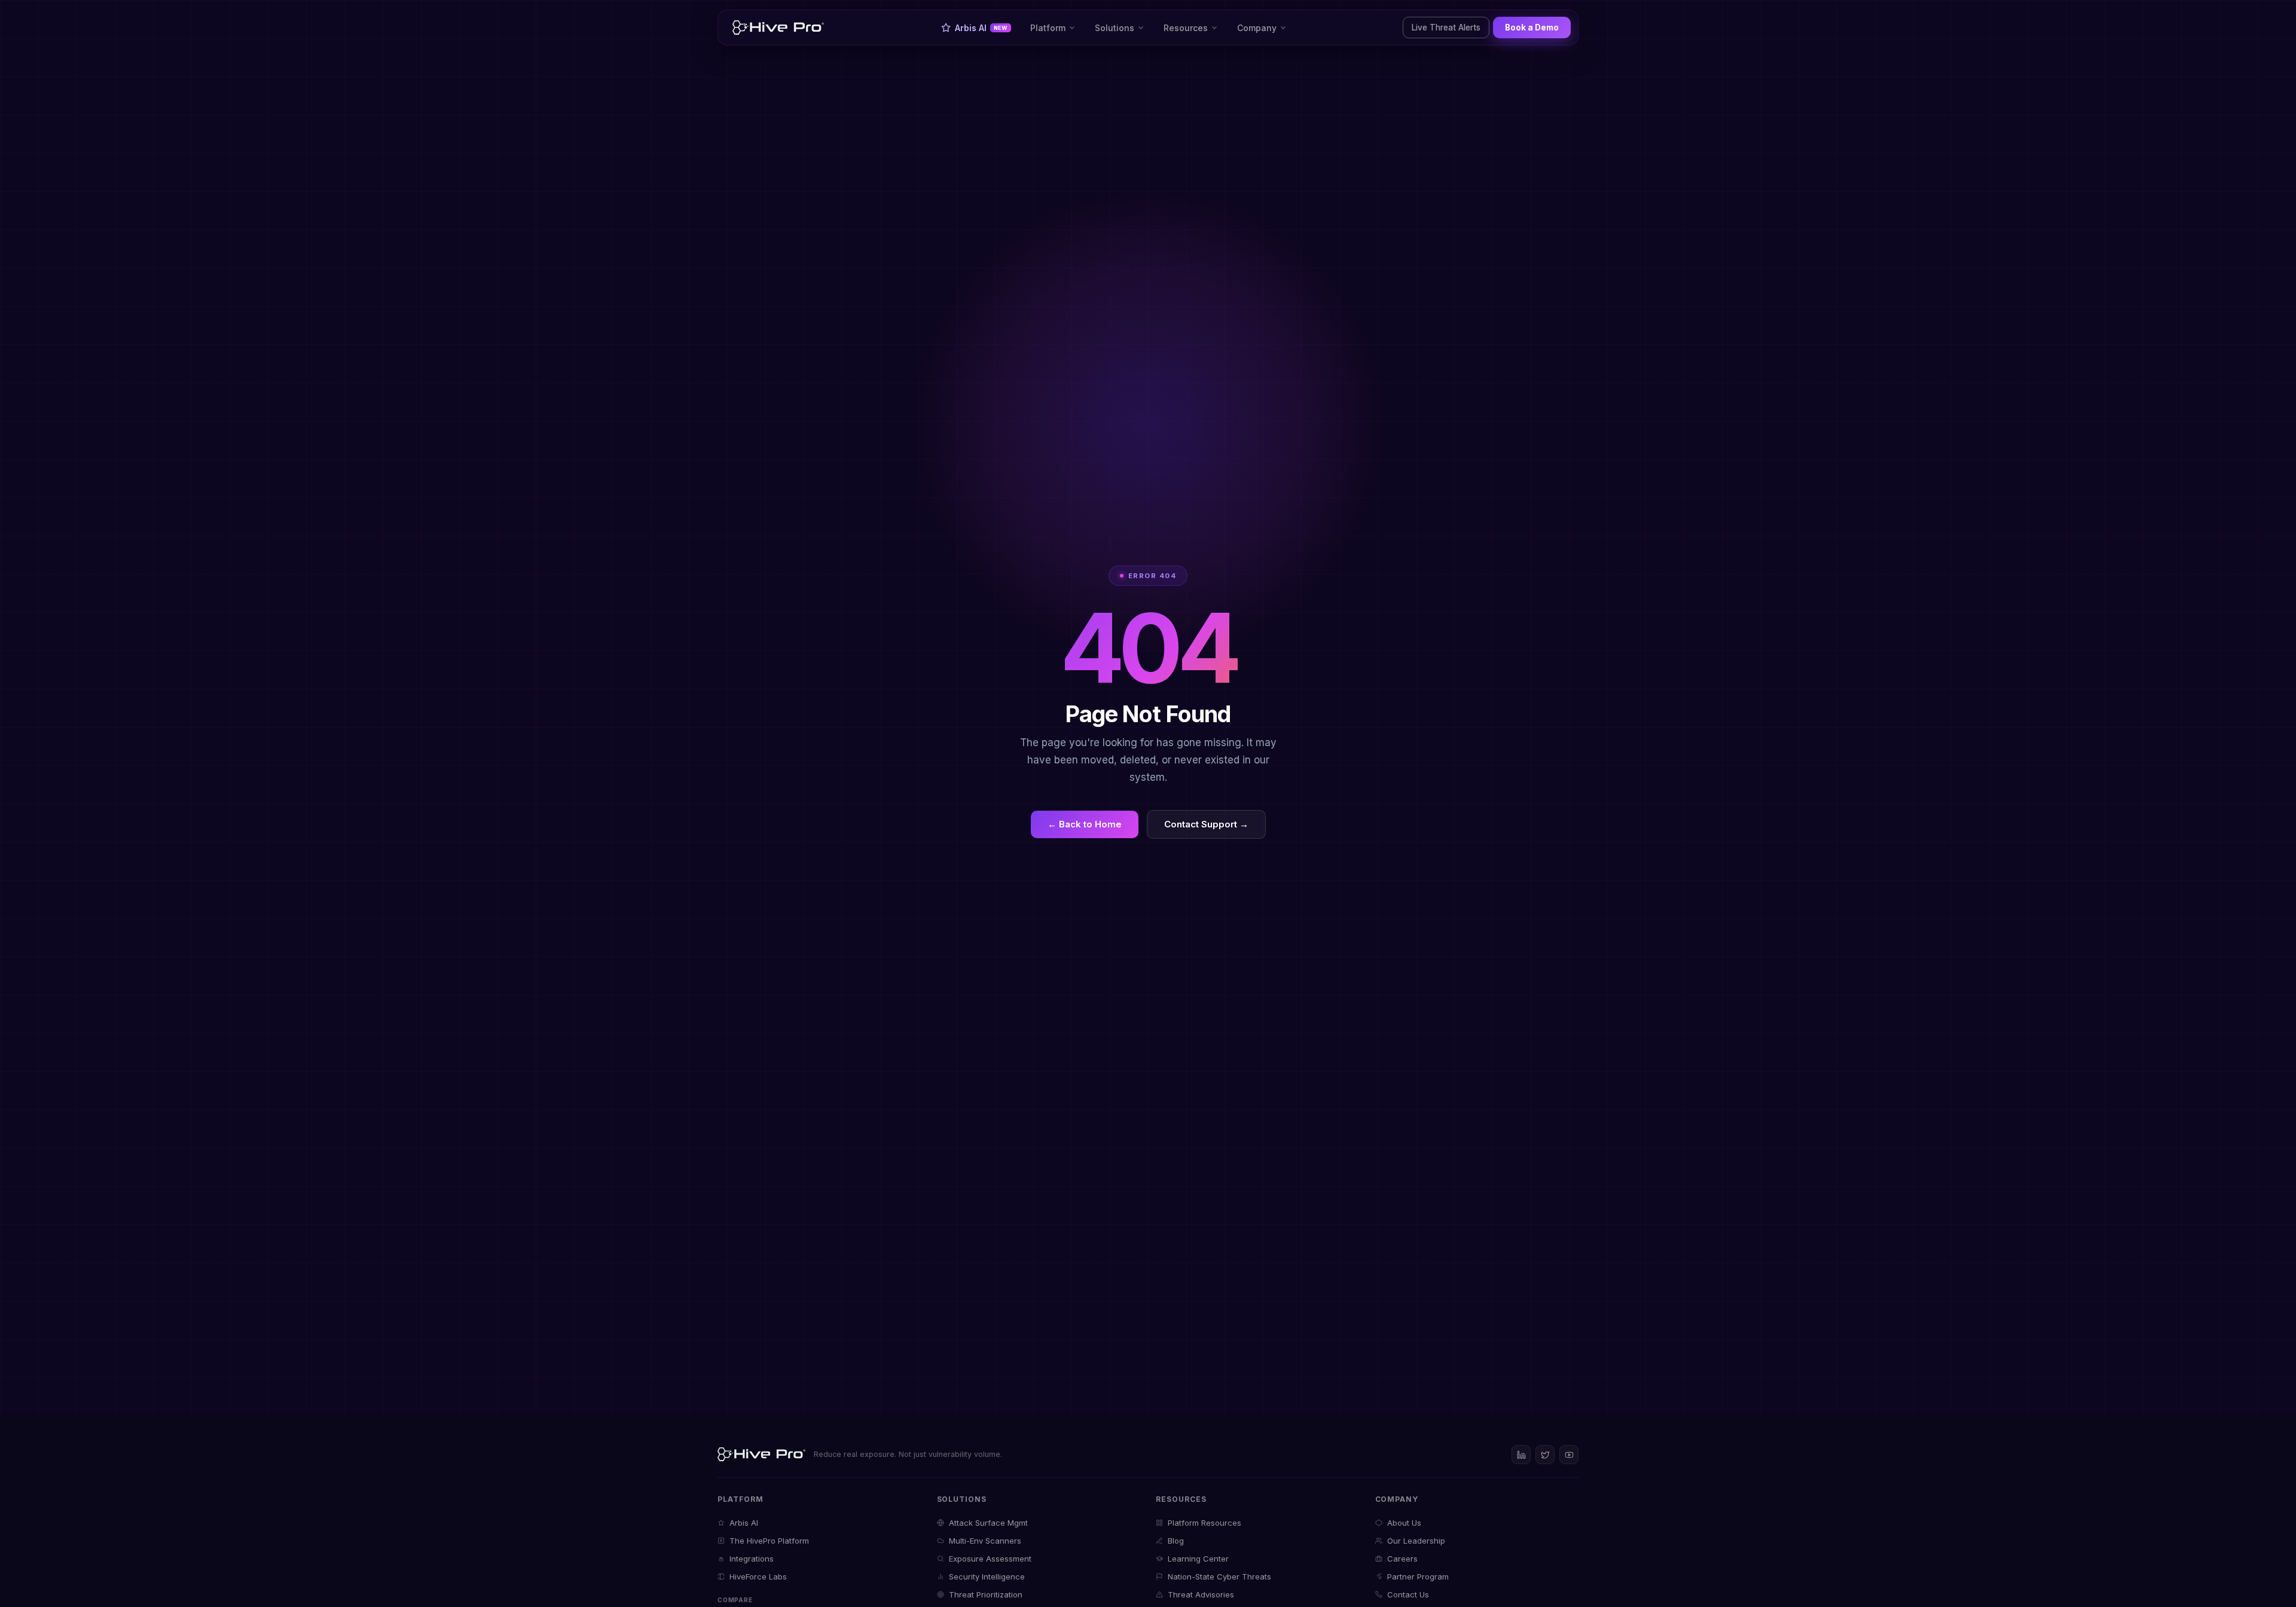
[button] (1053, 28)
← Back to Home (1085, 824)
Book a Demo (1532, 28)
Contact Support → (1206, 824)
